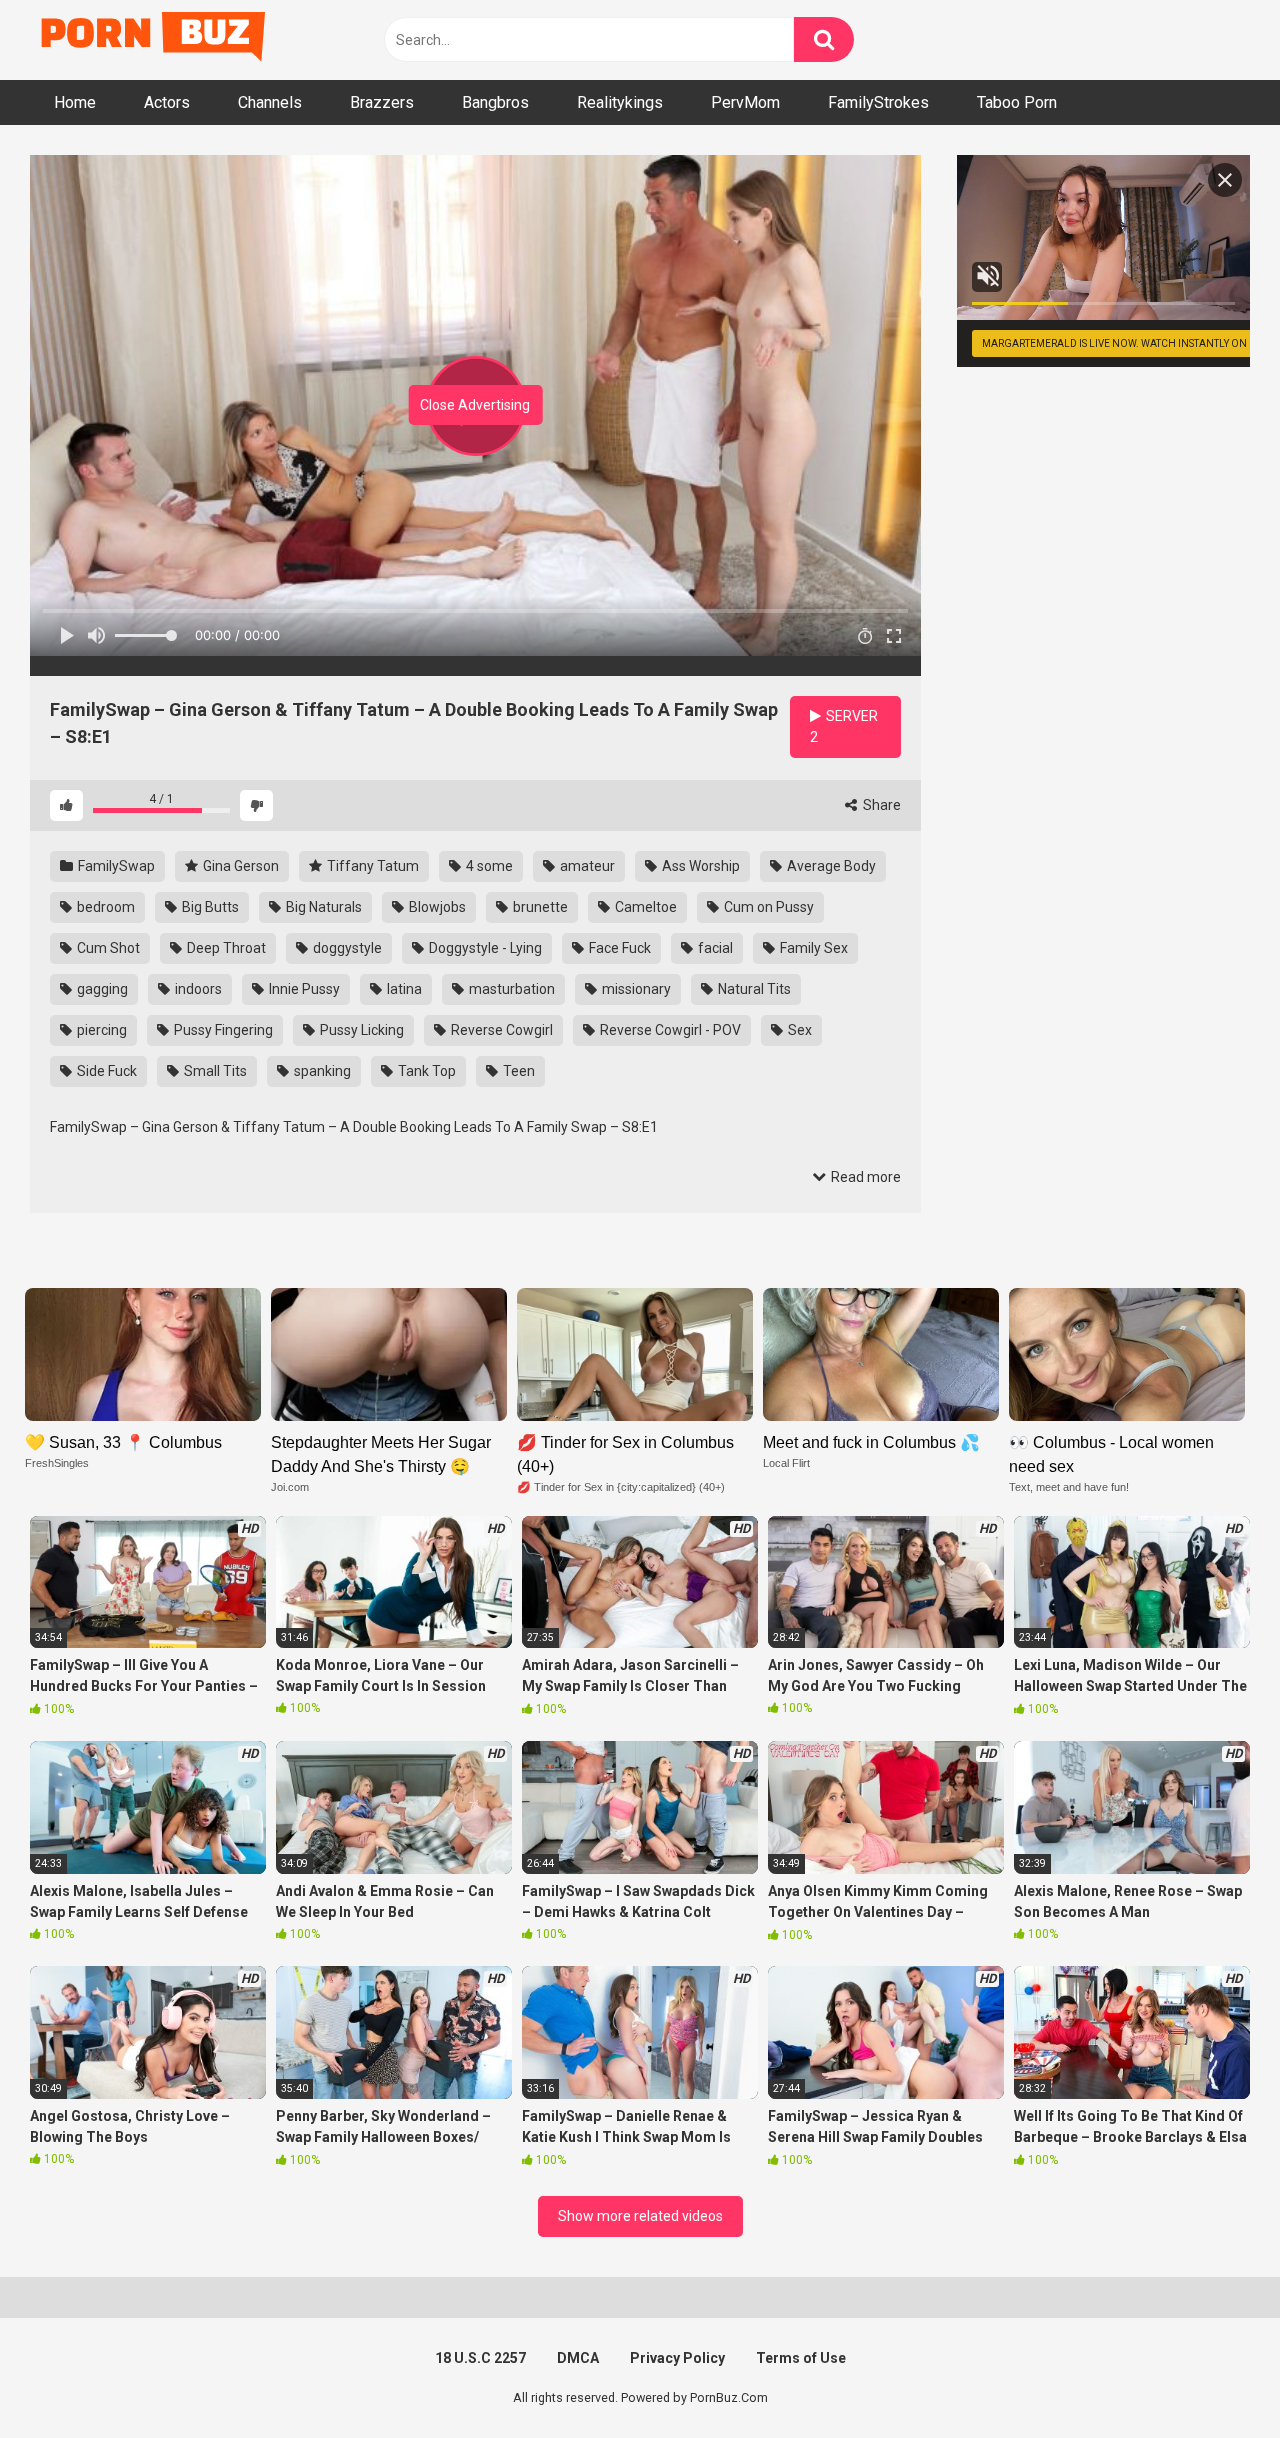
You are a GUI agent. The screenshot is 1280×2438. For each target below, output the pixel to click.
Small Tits (214, 1071)
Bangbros (495, 102)
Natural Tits (753, 989)
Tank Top (425, 1071)
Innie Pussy (303, 989)
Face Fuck (618, 948)
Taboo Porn (1017, 102)
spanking (321, 1071)
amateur (586, 866)
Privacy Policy (677, 2358)
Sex (798, 1030)
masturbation (510, 989)
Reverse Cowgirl (500, 1030)
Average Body (830, 866)
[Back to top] (1213, 2377)
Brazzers (382, 102)
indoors (197, 989)
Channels (270, 102)
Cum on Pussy (767, 907)
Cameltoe (644, 907)
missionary (635, 989)
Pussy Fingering (222, 1030)
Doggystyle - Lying (484, 948)
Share (880, 805)
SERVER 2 (844, 726)
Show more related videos (640, 2216)
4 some (488, 866)
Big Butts (209, 907)
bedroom (104, 907)
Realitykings (620, 102)
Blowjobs (436, 907)
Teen (517, 1071)
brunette (539, 907)
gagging (101, 989)
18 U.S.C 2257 (480, 2358)
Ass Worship (699, 866)
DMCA (578, 2358)
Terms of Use (801, 2358)
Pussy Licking (360, 1030)
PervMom (745, 102)
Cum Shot (107, 948)
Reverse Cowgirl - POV (669, 1030)
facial (714, 948)
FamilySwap (115, 866)
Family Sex (812, 948)
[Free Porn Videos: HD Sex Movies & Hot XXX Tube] (155, 40)
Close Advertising (475, 405)
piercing (100, 1030)
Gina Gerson (239, 866)
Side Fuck (105, 1071)
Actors (167, 102)
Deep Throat (225, 948)
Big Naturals (322, 907)
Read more (864, 1177)
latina (403, 989)
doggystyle (346, 948)
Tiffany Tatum (371, 866)
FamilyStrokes (878, 102)
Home (75, 102)
